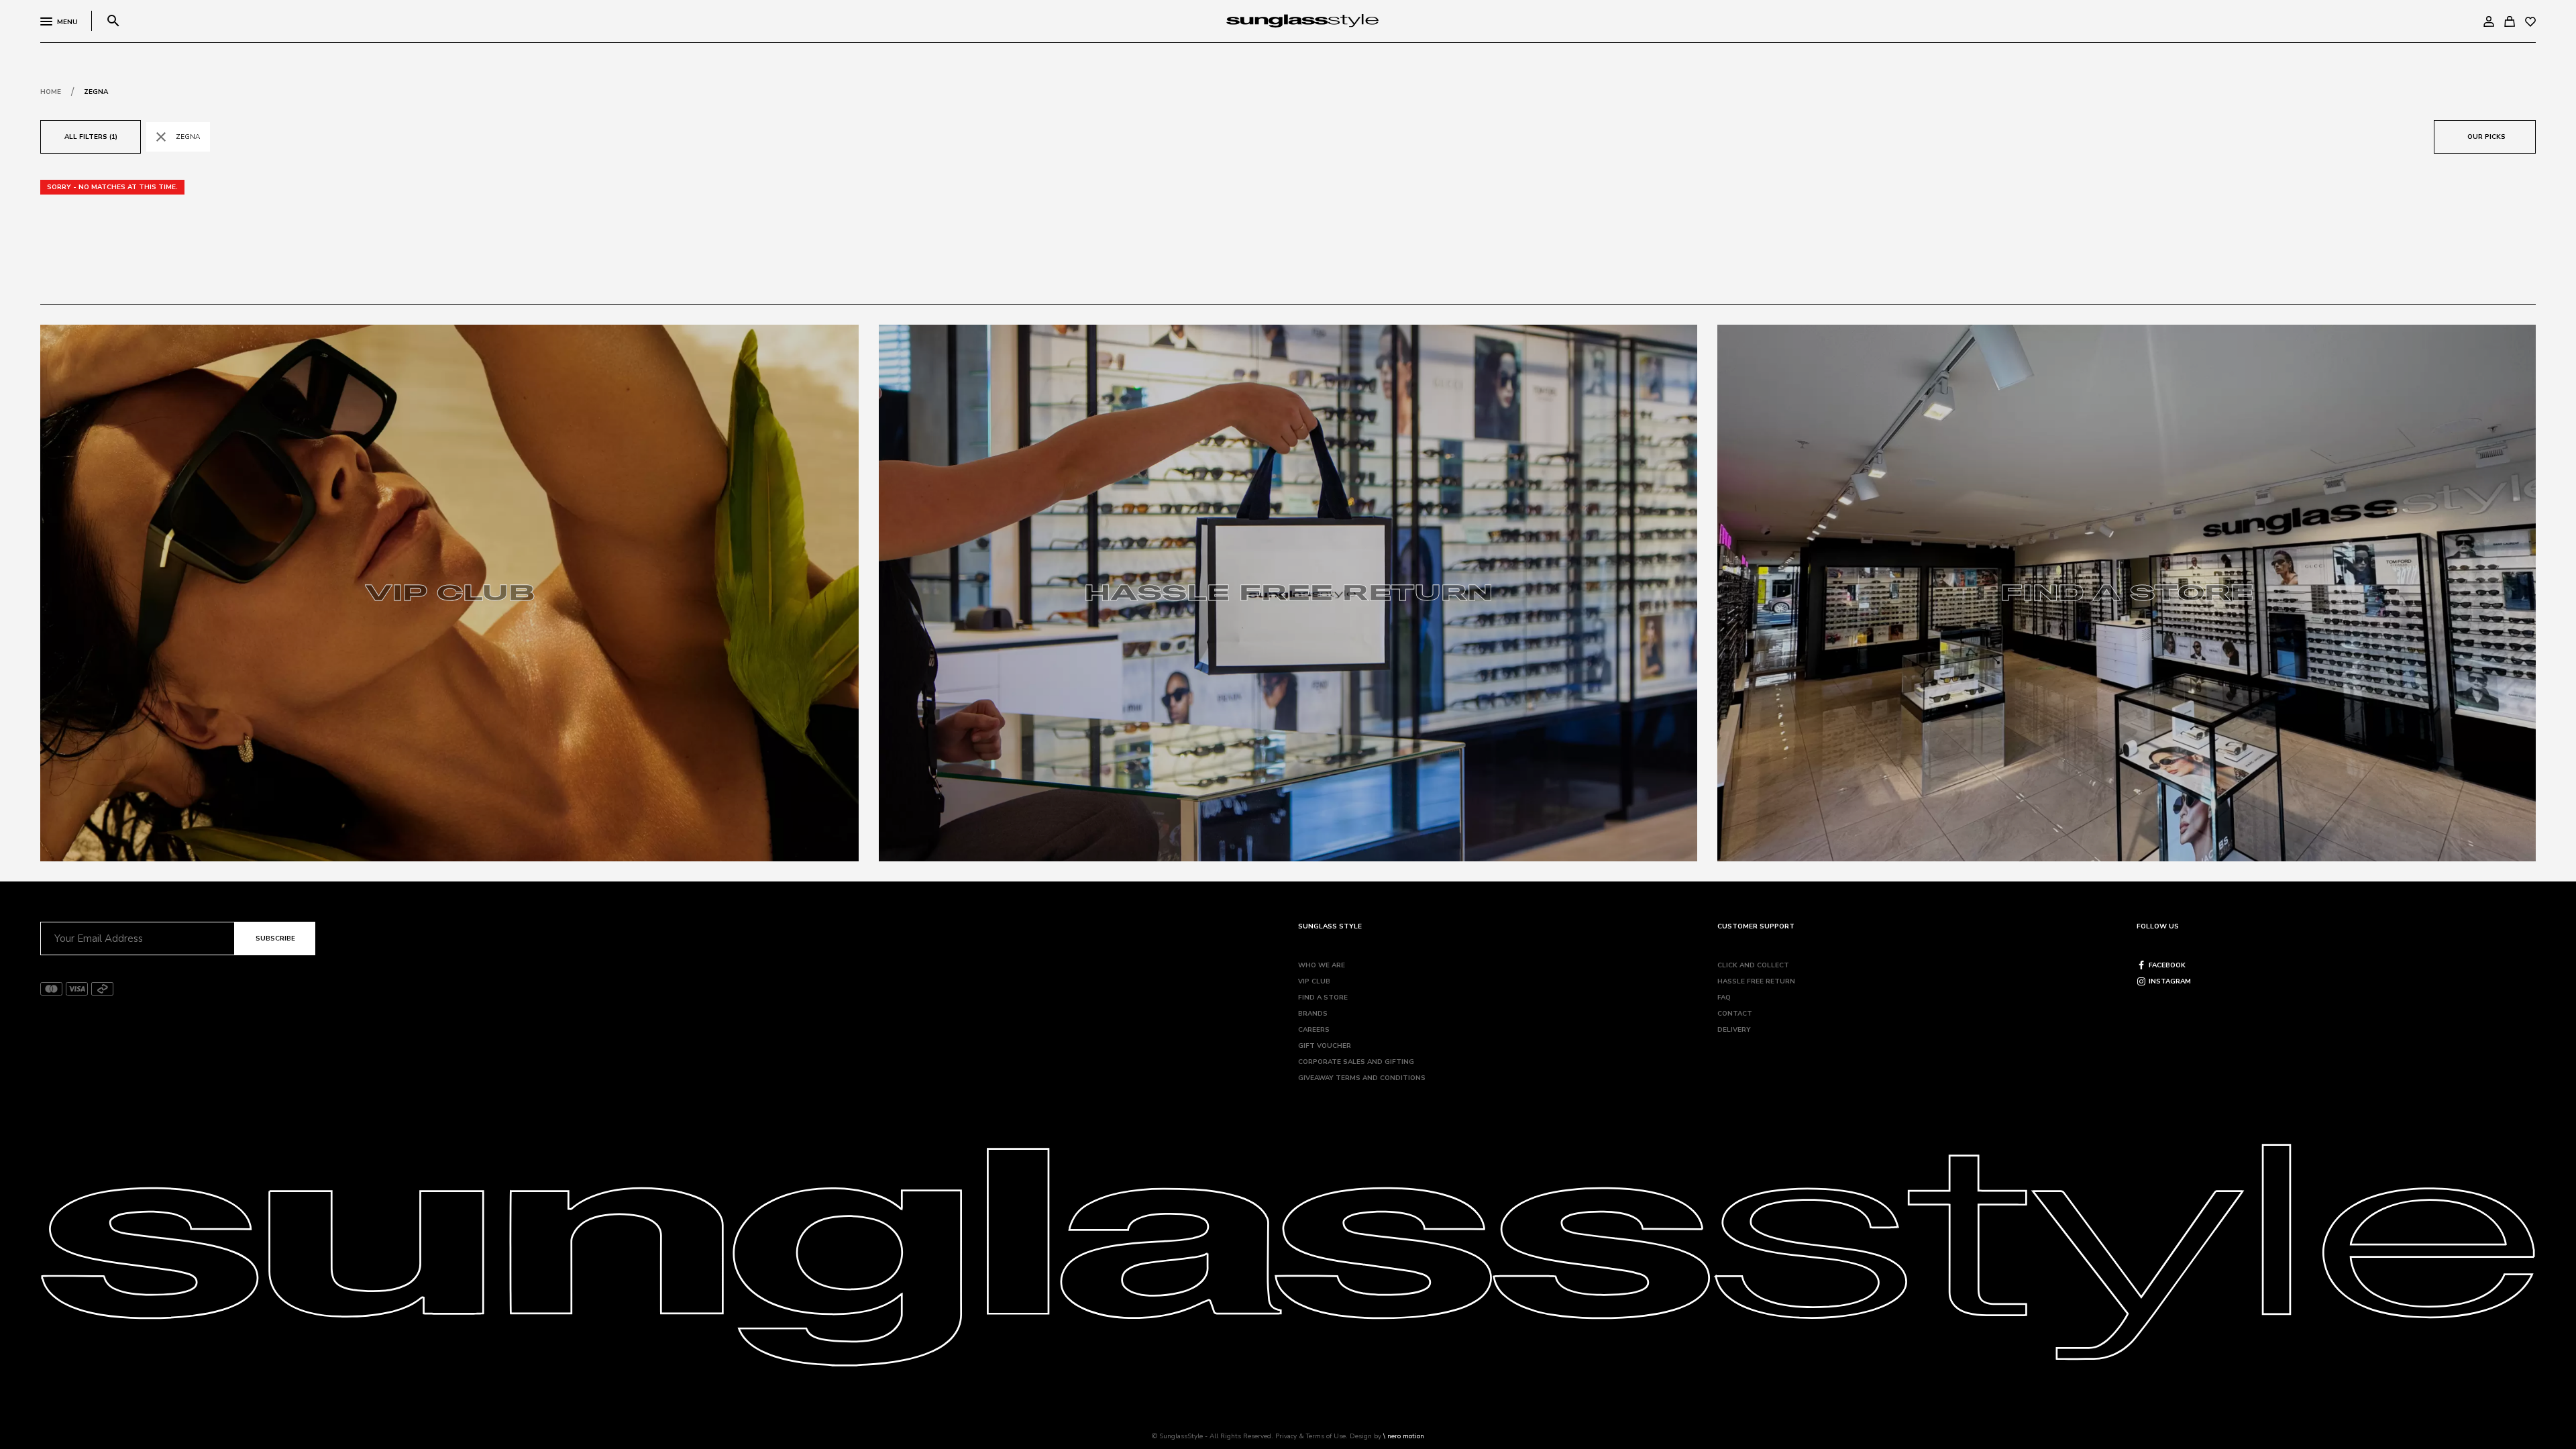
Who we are (1322, 965)
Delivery (1734, 1030)
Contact (1735, 1014)
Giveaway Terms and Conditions (1362, 1078)
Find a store (1323, 998)
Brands (1313, 1014)
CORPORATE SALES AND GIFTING (1356, 1062)
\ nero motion (1404, 1436)
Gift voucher (1325, 1046)
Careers (1314, 1030)
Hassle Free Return (1756, 981)
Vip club (1314, 981)
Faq (1724, 998)
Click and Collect (1753, 965)
